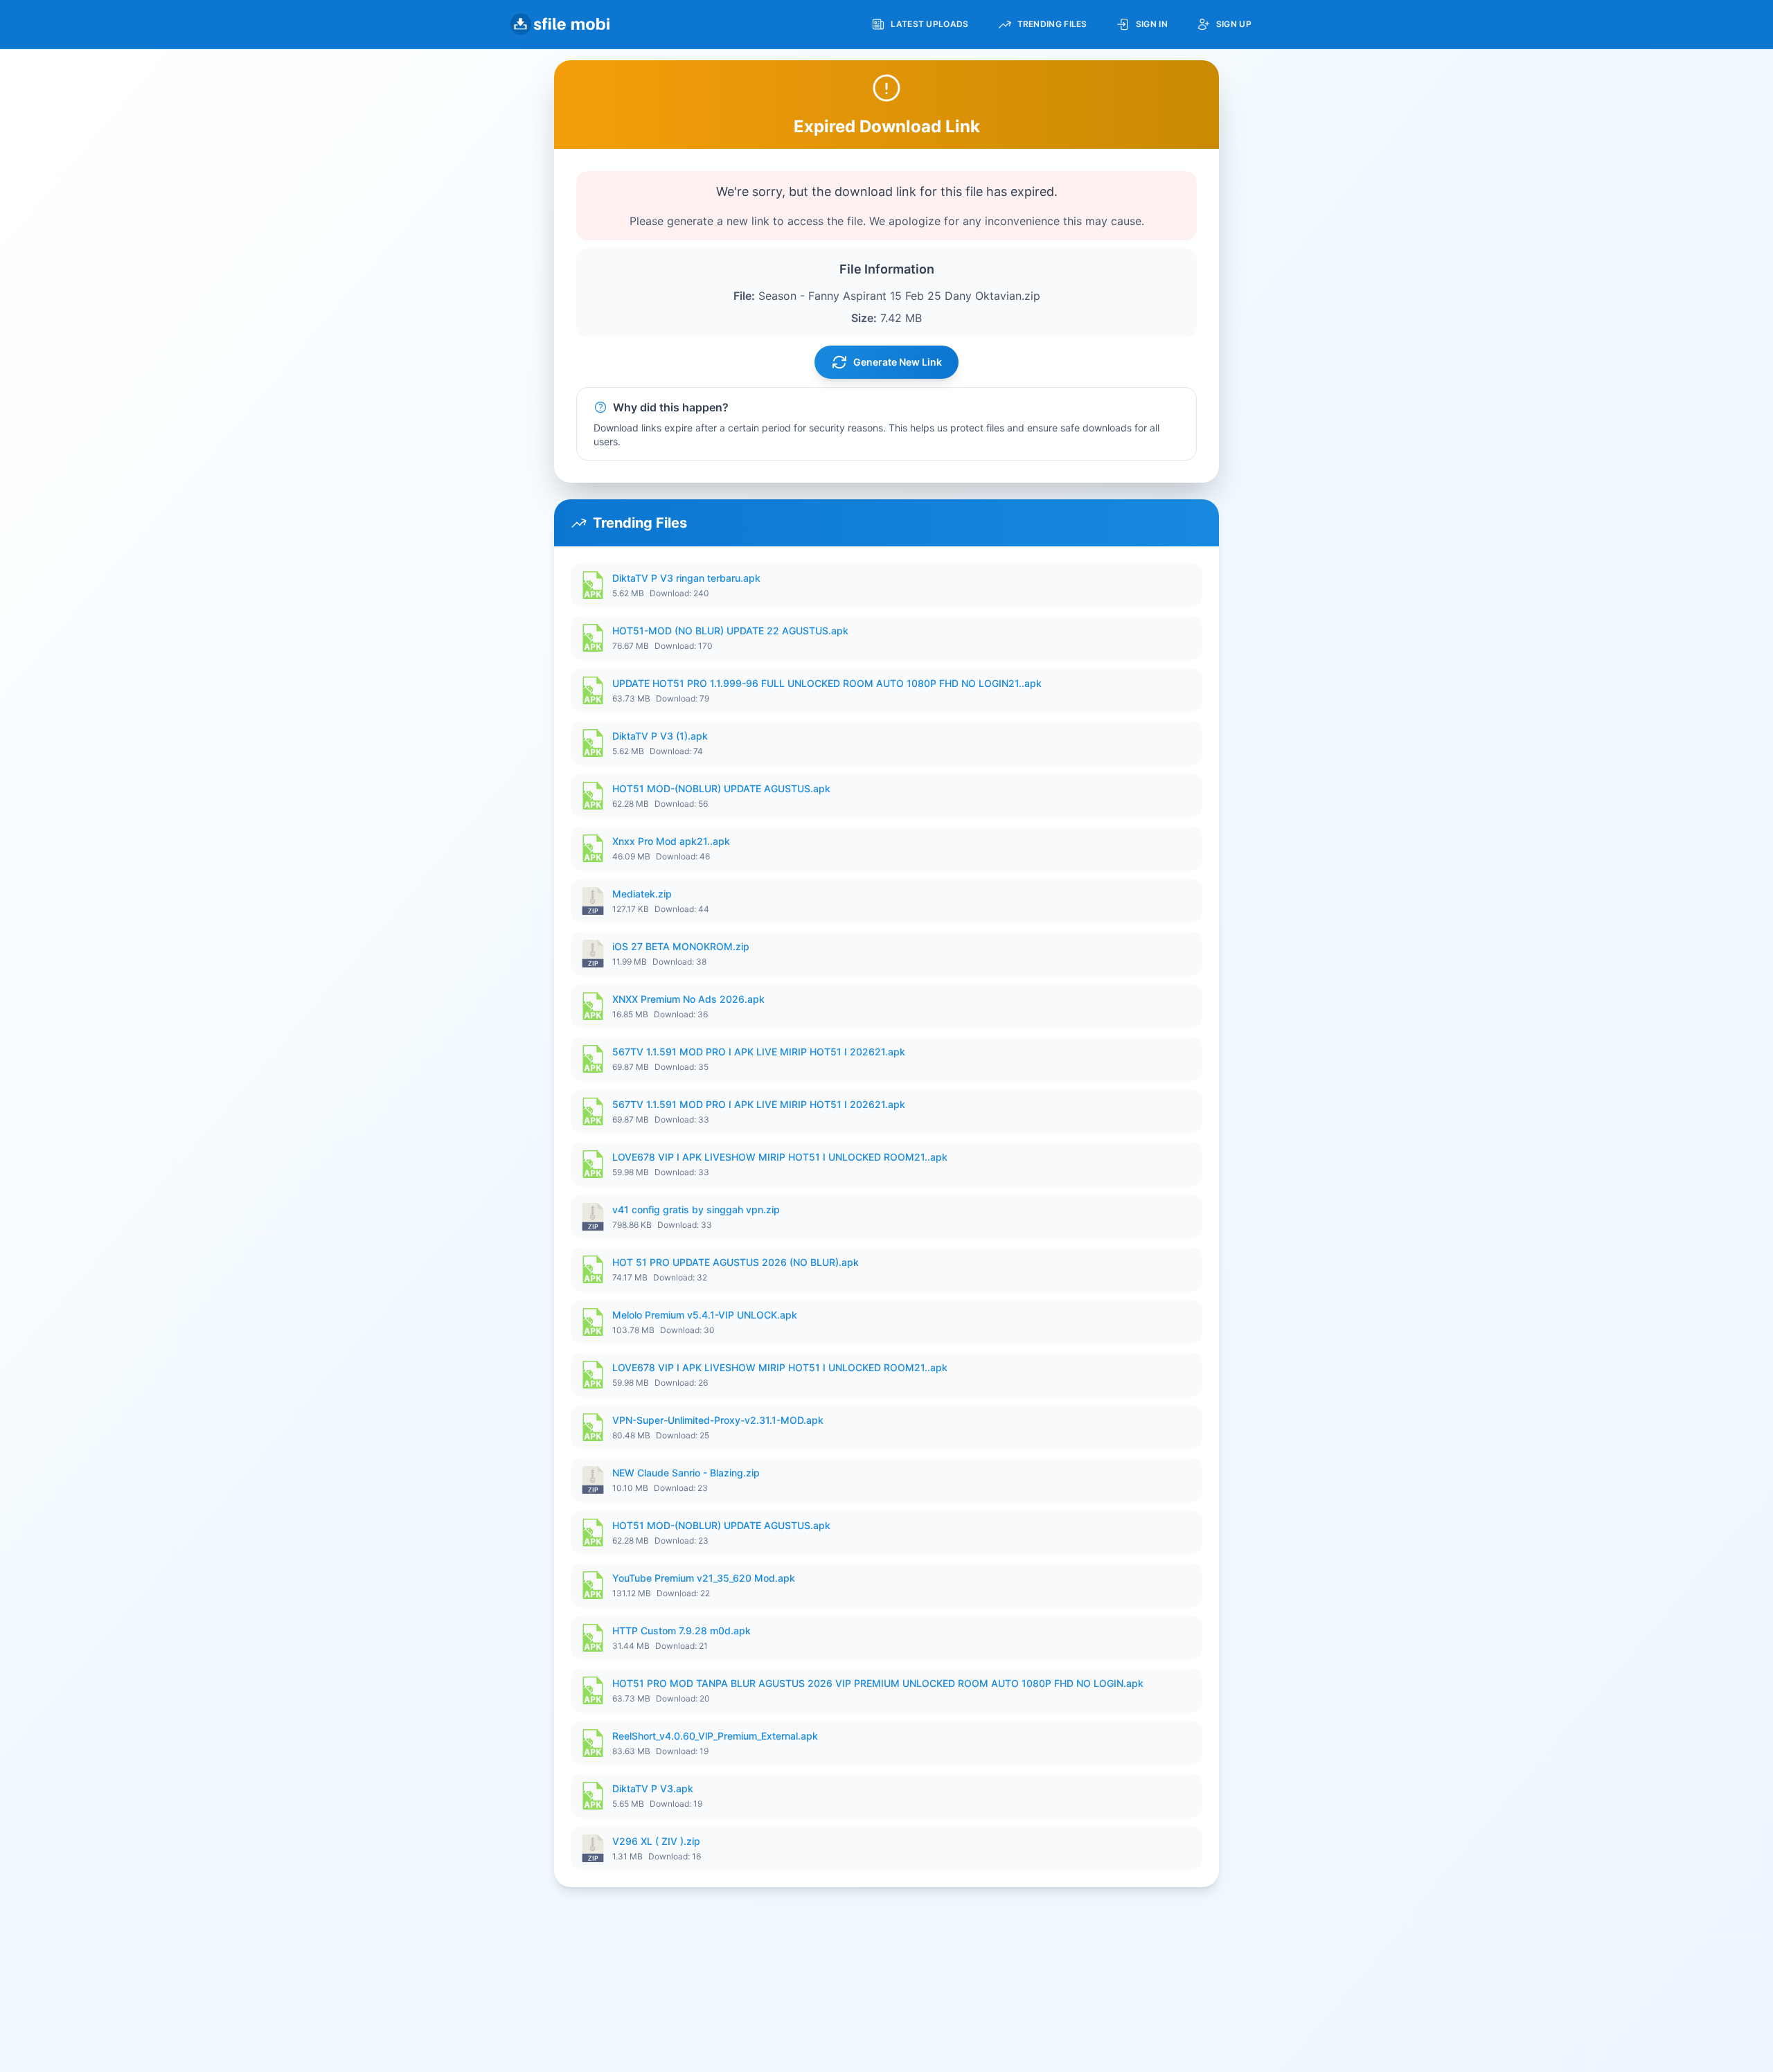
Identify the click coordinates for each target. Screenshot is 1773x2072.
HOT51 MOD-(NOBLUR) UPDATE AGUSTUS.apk (721, 788)
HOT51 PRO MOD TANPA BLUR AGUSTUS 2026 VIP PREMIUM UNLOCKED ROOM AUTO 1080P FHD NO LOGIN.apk (878, 1683)
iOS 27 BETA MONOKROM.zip (681, 946)
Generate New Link (898, 362)
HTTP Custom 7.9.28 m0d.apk (681, 1631)
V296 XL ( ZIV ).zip (656, 1841)
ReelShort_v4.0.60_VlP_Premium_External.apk (715, 1736)
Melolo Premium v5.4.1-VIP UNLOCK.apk (705, 1315)
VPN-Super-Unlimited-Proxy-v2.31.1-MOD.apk (718, 1420)
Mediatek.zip (642, 894)
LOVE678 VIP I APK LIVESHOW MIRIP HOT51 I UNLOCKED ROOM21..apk (780, 1157)
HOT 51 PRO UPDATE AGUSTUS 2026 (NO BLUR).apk (736, 1262)
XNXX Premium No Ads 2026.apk (688, 999)
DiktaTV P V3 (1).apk (660, 736)
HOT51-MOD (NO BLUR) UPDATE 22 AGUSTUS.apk (730, 631)
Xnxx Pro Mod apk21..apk (671, 841)
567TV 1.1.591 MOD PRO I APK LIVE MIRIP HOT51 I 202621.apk (759, 1052)
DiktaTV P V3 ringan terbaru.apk (686, 578)
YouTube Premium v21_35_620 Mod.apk (704, 1578)
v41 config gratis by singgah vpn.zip (696, 1209)
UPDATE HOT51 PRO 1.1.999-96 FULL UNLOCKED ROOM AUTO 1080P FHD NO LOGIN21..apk (827, 683)
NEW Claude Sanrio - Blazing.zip (686, 1473)
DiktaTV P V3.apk (653, 1788)
